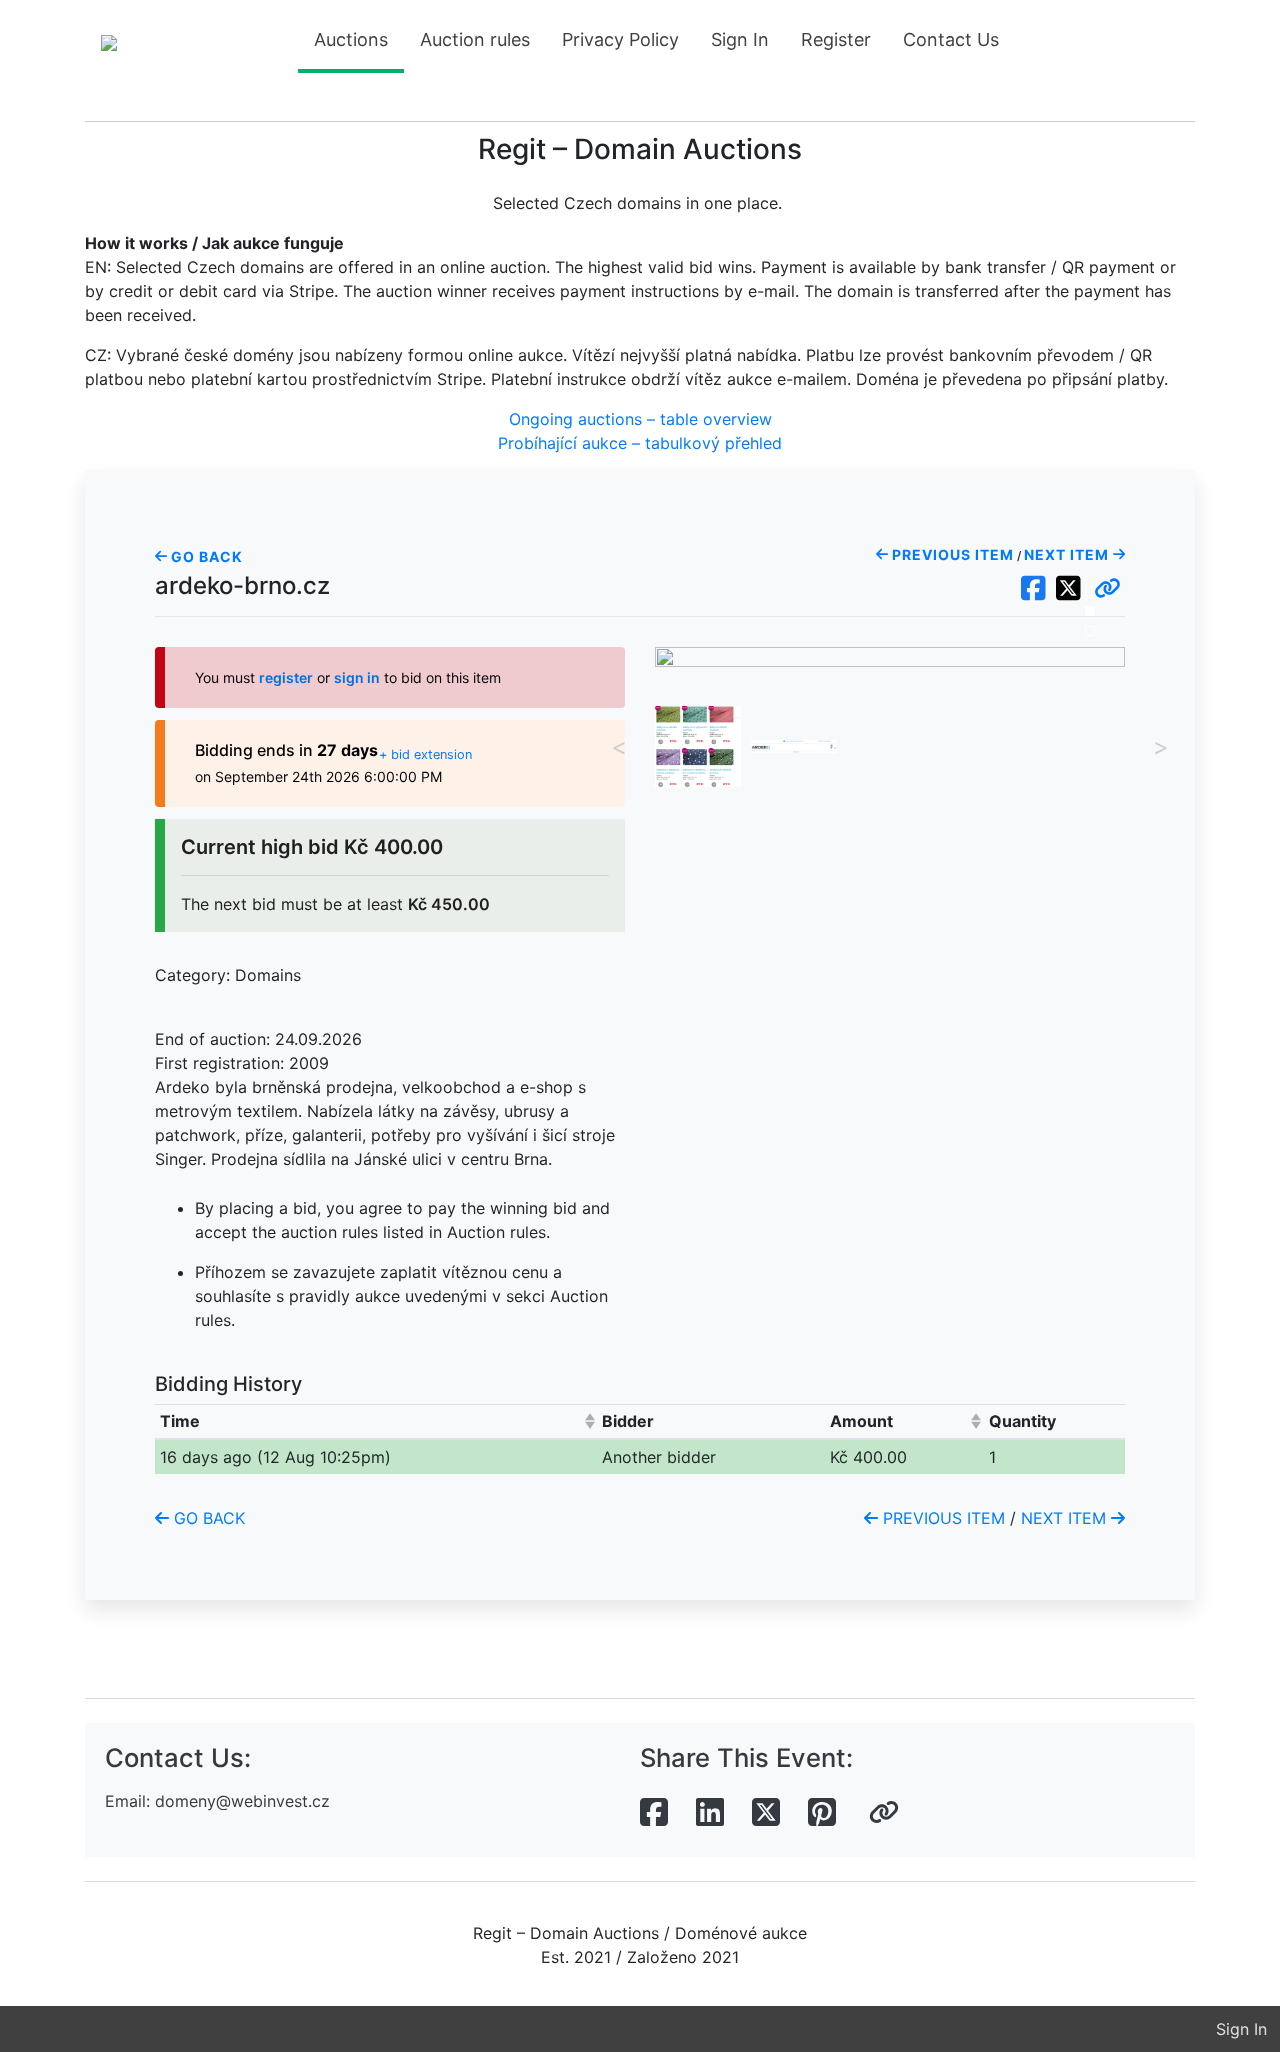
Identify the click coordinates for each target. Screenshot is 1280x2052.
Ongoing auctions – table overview (640, 419)
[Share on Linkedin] (710, 1813)
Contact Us (951, 39)
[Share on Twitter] (766, 1813)
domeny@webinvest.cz (242, 1801)
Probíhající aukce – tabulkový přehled (640, 443)
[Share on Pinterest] (822, 1813)
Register (836, 39)
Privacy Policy (620, 39)
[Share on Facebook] (654, 1813)
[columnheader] (376, 1421)
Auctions (351, 39)
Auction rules (475, 39)
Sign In (740, 39)
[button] (1107, 589)
